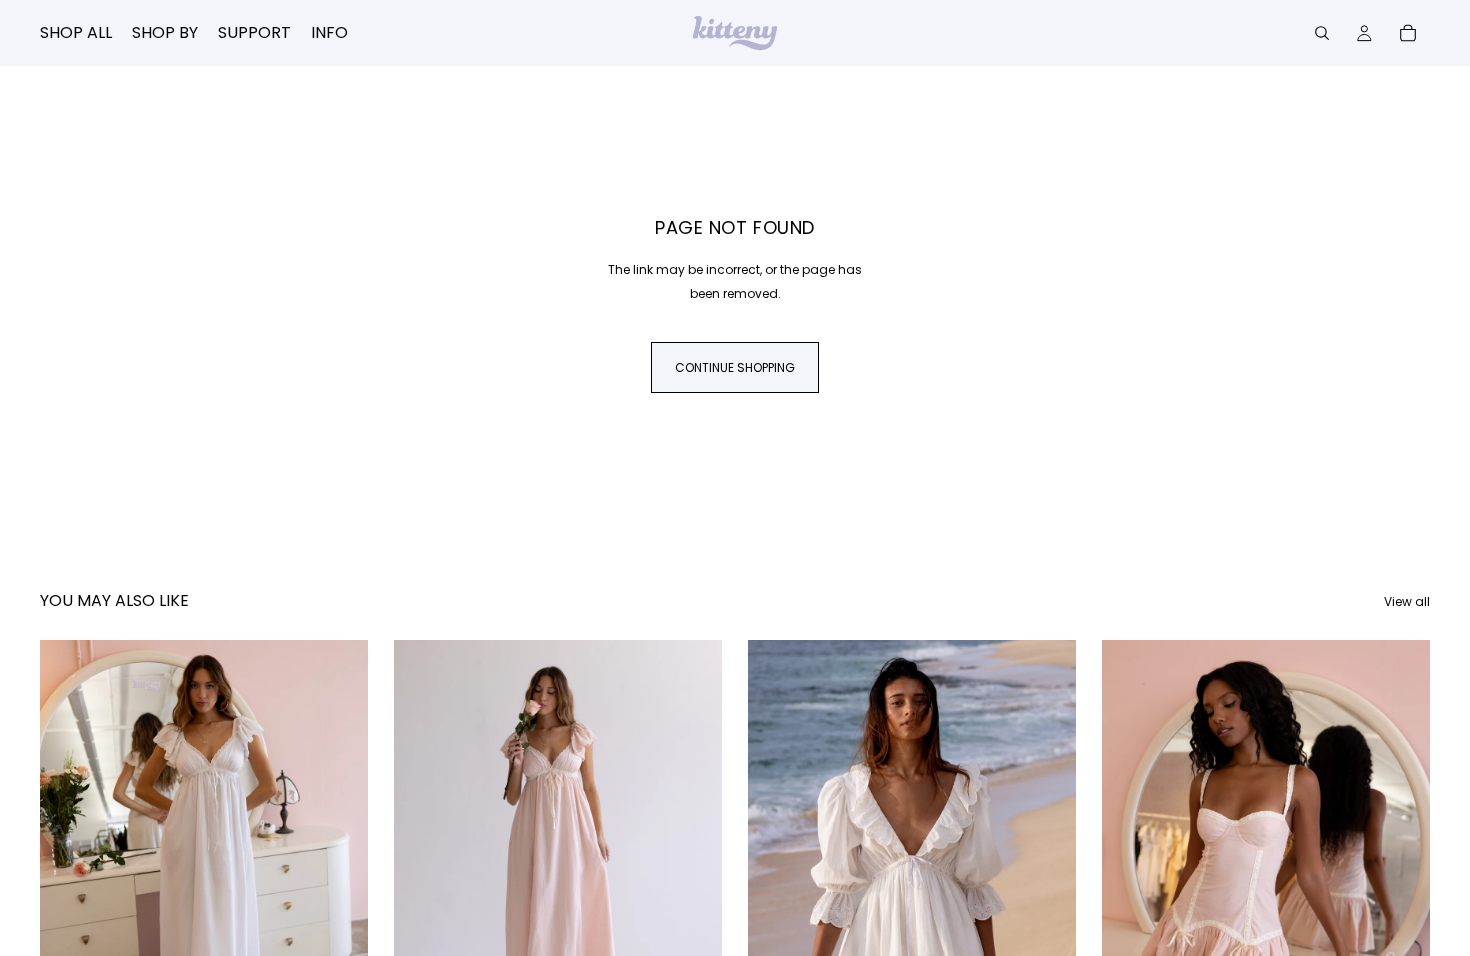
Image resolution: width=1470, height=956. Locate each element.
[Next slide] (338, 845)
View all (1407, 601)
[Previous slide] (70, 845)
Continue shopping (735, 367)
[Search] (1322, 33)
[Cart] (1408, 33)
